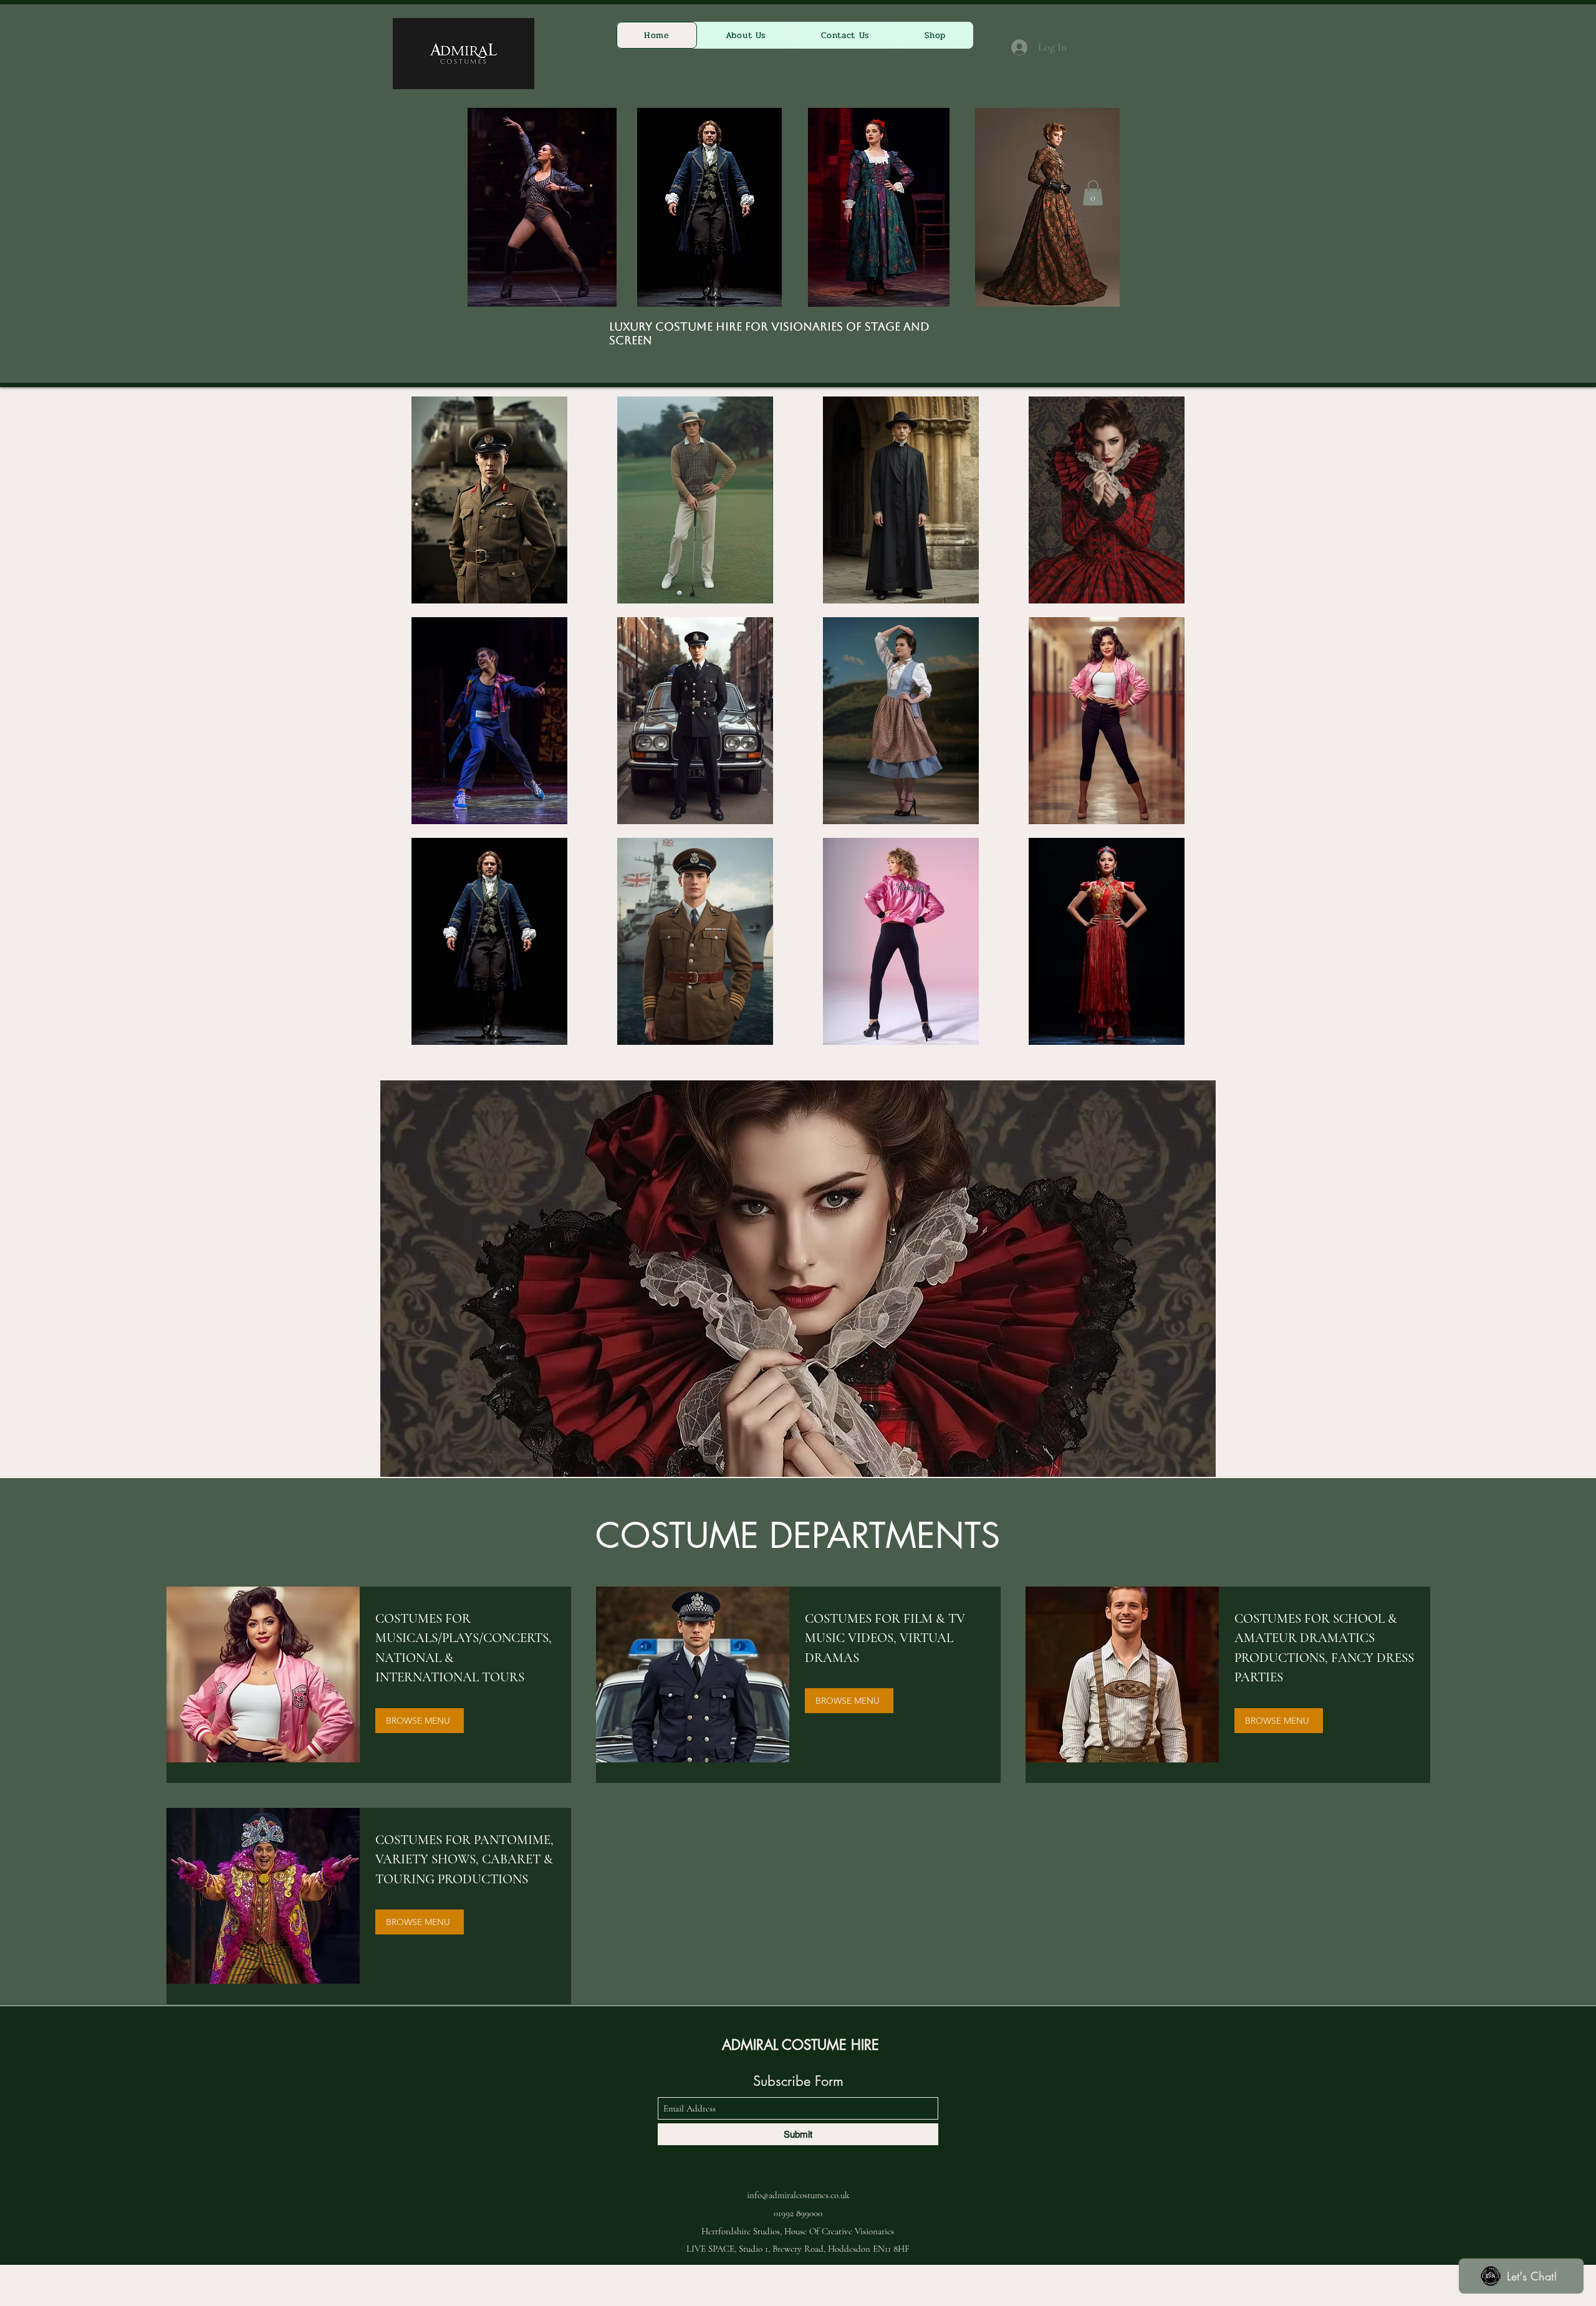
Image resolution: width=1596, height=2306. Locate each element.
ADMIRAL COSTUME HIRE (800, 2045)
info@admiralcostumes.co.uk (798, 2195)
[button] (1093, 193)
